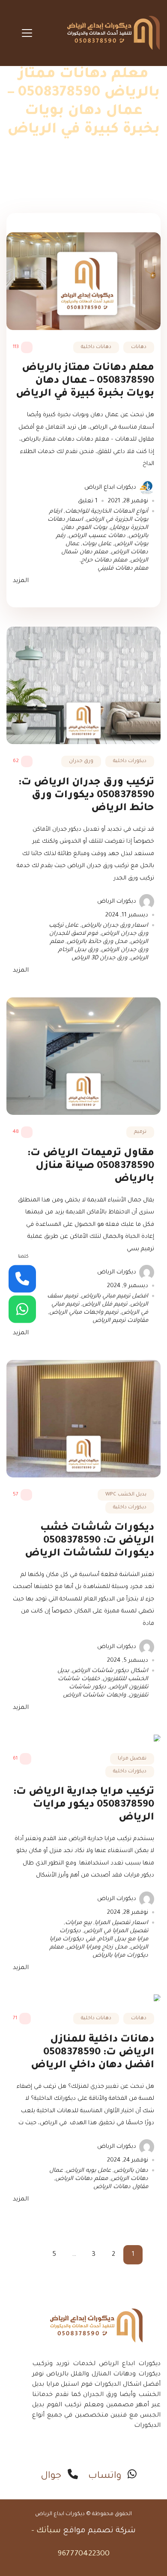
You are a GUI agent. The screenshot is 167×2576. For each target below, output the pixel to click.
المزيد (21, 581)
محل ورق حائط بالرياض (97, 942)
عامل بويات (97, 544)
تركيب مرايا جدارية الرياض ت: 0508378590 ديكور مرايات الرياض (84, 1805)
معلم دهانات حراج (104, 560)
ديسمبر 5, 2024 (128, 1661)
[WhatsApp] (22, 1309)
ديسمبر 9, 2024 (128, 1286)
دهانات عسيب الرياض (97, 536)
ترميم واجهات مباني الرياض (84, 1313)
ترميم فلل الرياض (105, 1305)
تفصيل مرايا (132, 1759)
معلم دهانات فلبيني (123, 569)
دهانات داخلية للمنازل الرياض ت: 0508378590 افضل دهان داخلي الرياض (92, 2053)
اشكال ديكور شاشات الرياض (110, 1671)
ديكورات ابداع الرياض (110, 488)
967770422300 (83, 2554)
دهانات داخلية (96, 347)
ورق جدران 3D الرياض (99, 958)
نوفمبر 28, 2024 (128, 1913)
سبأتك (49, 2531)
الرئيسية (97, 178)
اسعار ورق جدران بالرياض (115, 926)
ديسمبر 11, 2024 (127, 915)
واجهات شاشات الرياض (94, 1695)
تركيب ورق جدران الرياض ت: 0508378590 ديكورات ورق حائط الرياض (86, 796)
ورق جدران (81, 761)
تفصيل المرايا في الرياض (116, 1931)
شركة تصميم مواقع (99, 2531)
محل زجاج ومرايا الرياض (97, 1947)
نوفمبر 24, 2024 (128, 2160)
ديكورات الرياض (117, 902)
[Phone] (22, 1279)
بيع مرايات (78, 1923)
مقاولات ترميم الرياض (120, 1321)
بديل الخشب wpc (126, 1495)
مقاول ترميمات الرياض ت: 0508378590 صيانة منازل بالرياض (91, 1166)
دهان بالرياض (131, 2171)
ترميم (140, 1132)
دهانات (139, 347)
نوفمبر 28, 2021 (128, 501)
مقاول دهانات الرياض (121, 2187)
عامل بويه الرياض (88, 2171)
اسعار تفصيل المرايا (121, 1923)
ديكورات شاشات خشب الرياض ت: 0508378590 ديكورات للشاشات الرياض (89, 1541)
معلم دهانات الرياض (82, 2179)
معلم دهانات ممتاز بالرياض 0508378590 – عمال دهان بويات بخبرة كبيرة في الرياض (85, 381)
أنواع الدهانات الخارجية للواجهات (107, 512)
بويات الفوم (92, 528)
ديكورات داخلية (130, 761)
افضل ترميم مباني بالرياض (115, 1296)
